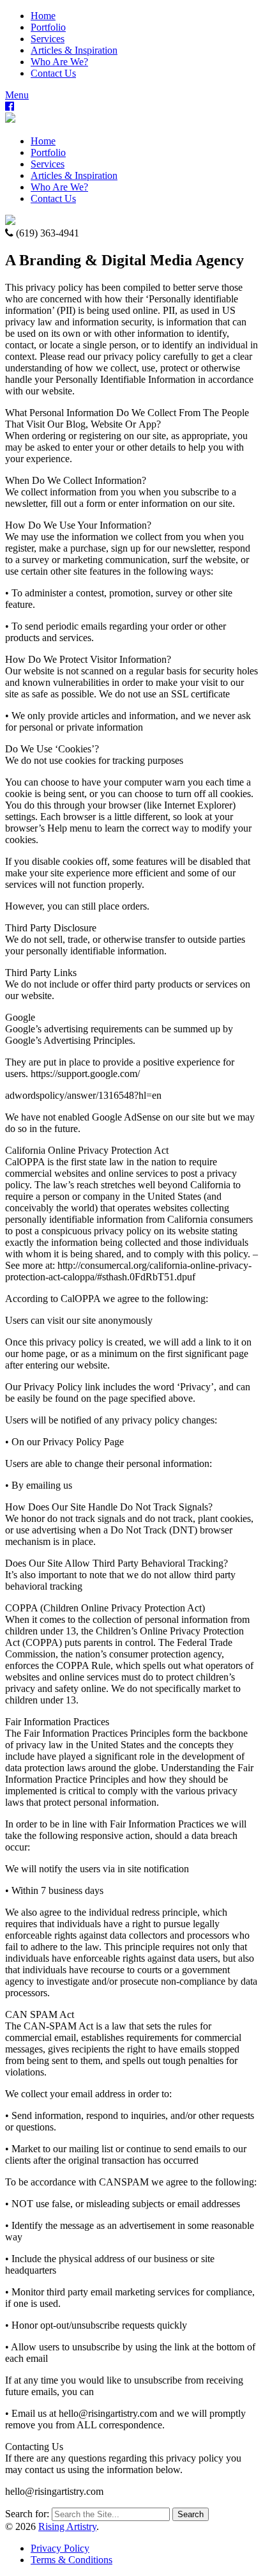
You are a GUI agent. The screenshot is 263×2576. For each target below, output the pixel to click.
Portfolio (48, 27)
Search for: (27, 2514)
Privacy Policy (60, 2548)
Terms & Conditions (71, 2560)
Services (48, 39)
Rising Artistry (67, 2526)
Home (43, 16)
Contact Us (53, 73)
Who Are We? (59, 62)
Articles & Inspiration (74, 50)
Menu (17, 95)
